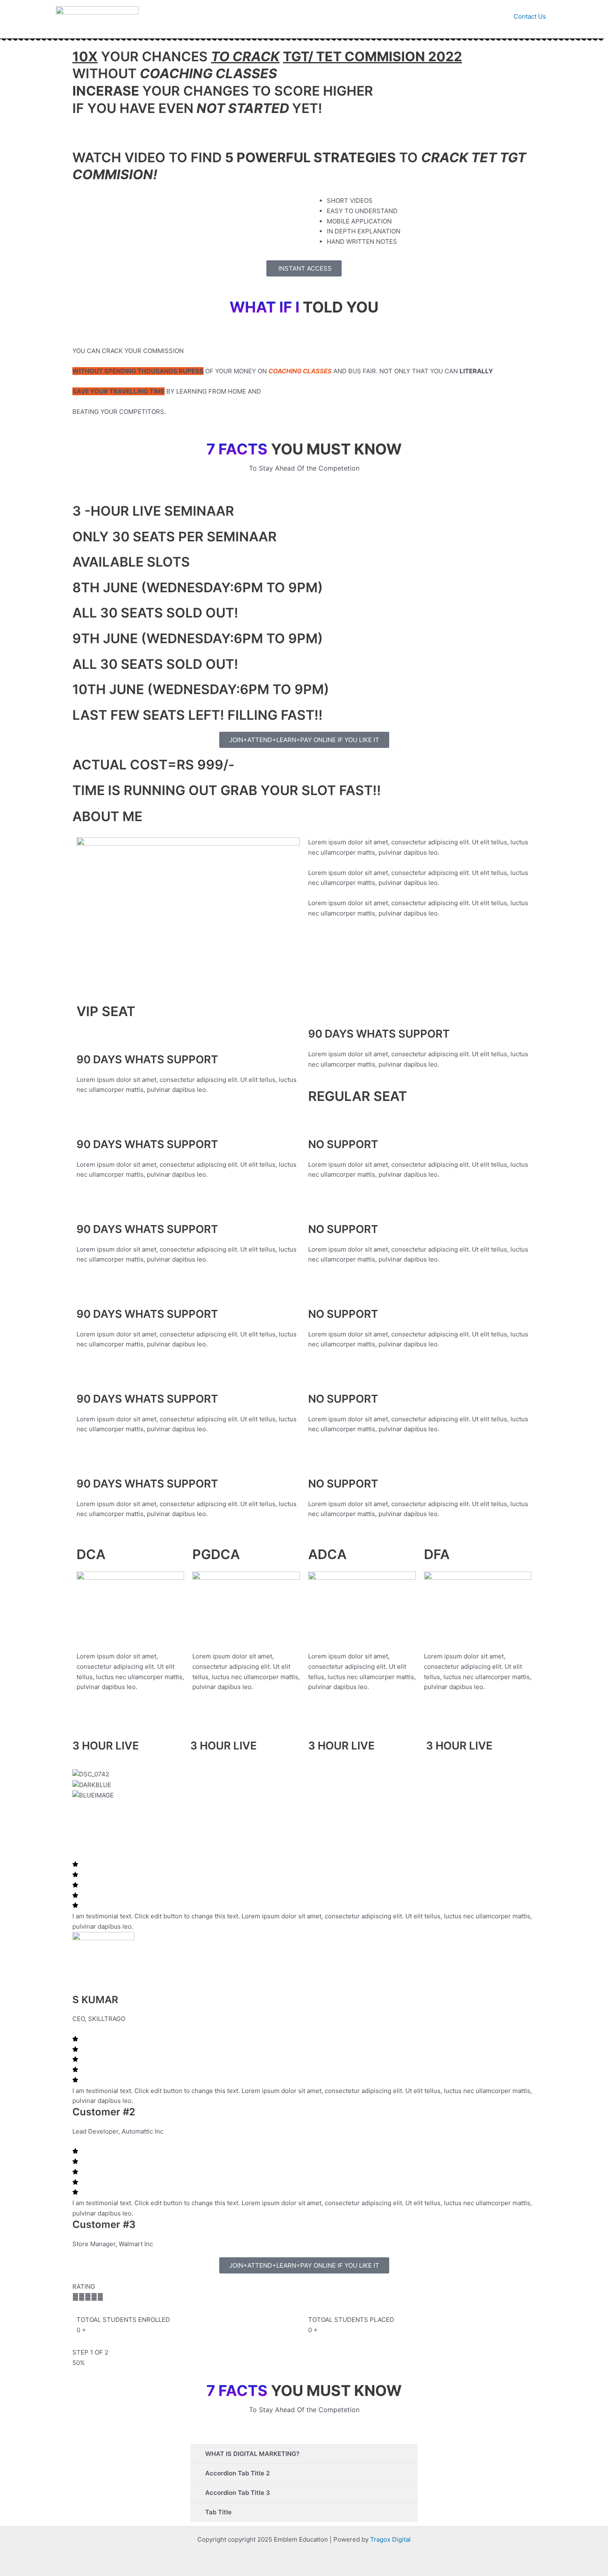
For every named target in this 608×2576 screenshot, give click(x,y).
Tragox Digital (390, 2539)
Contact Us (530, 16)
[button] (304, 1826)
